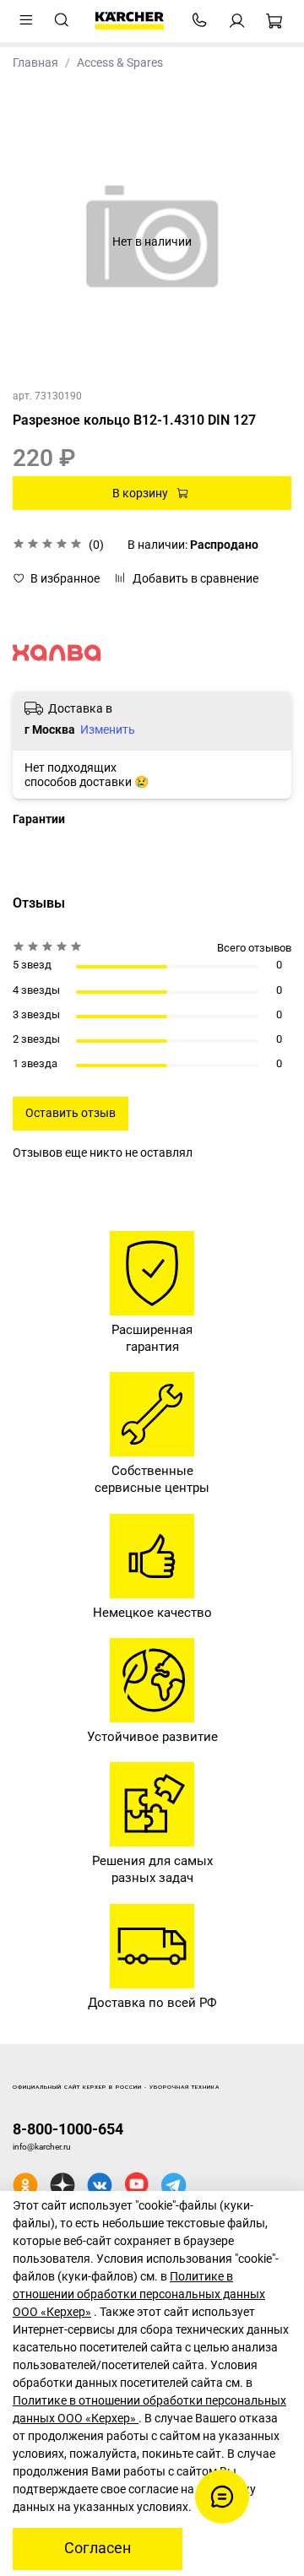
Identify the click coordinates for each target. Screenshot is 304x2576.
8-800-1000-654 (68, 2129)
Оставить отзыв (71, 1113)
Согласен (98, 2548)
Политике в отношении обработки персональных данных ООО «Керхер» (139, 2294)
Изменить (108, 729)
